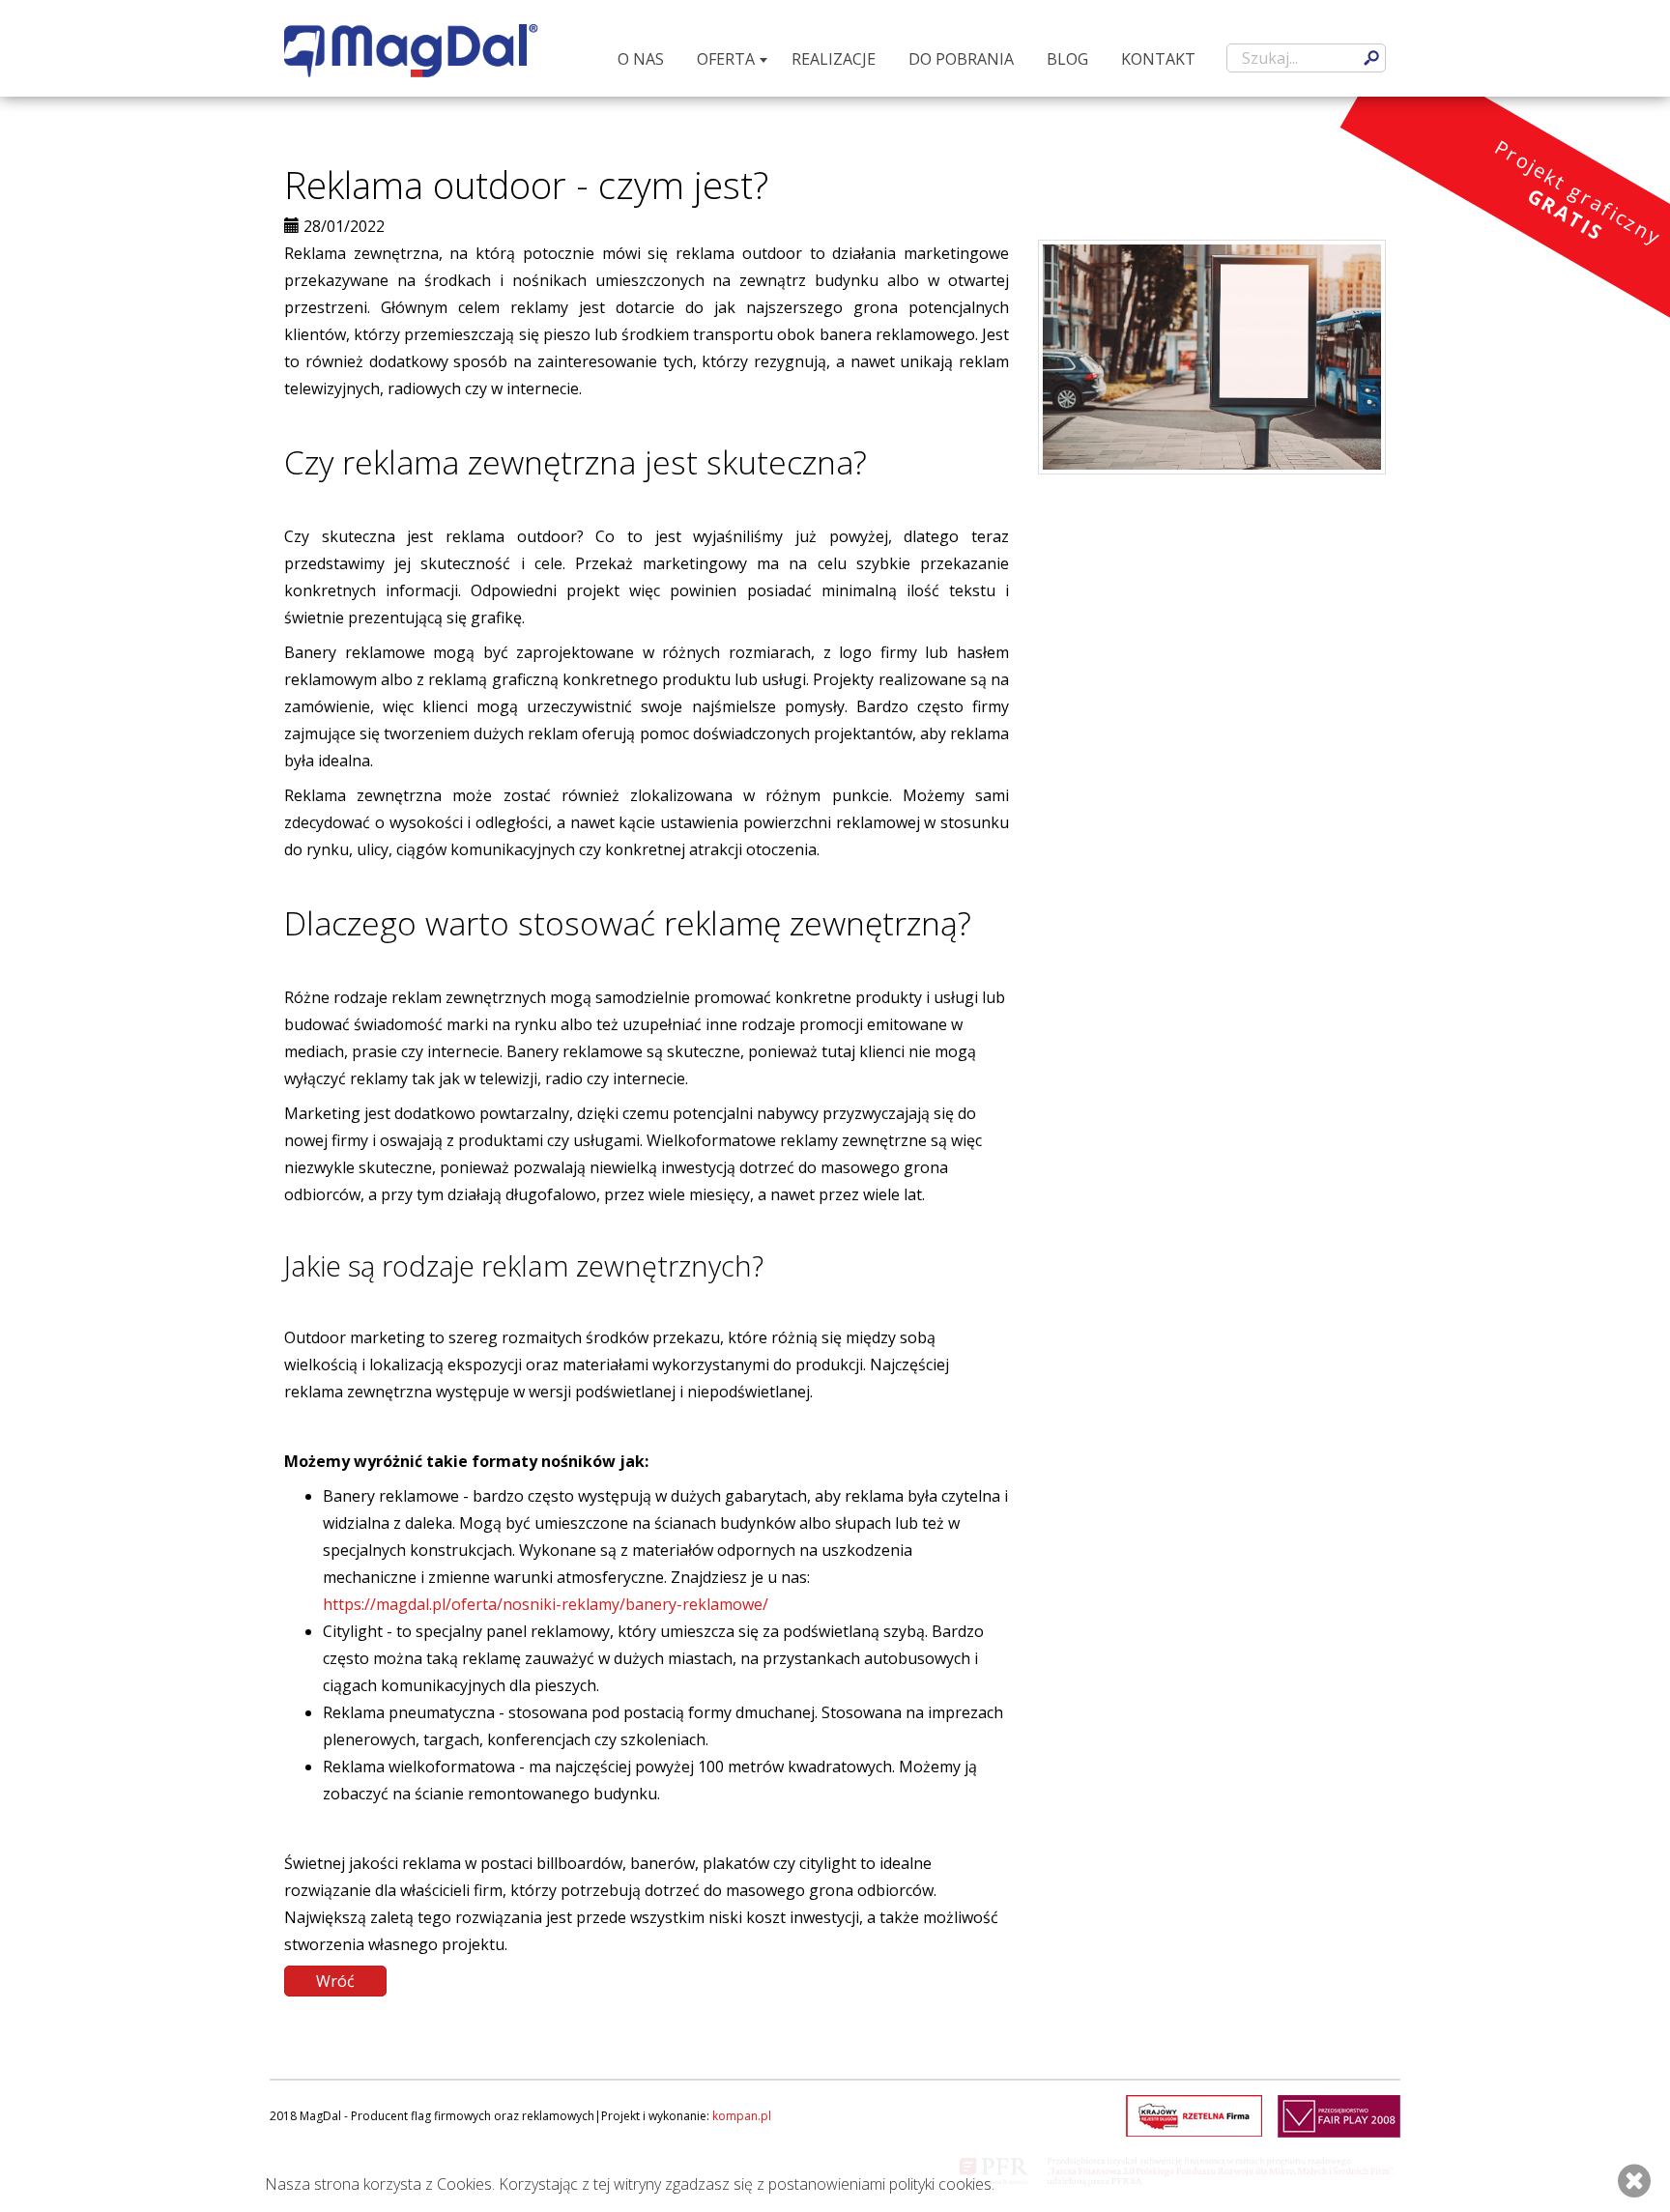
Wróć (335, 1981)
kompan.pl (742, 2116)
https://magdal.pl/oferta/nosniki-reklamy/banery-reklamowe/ (546, 1604)
